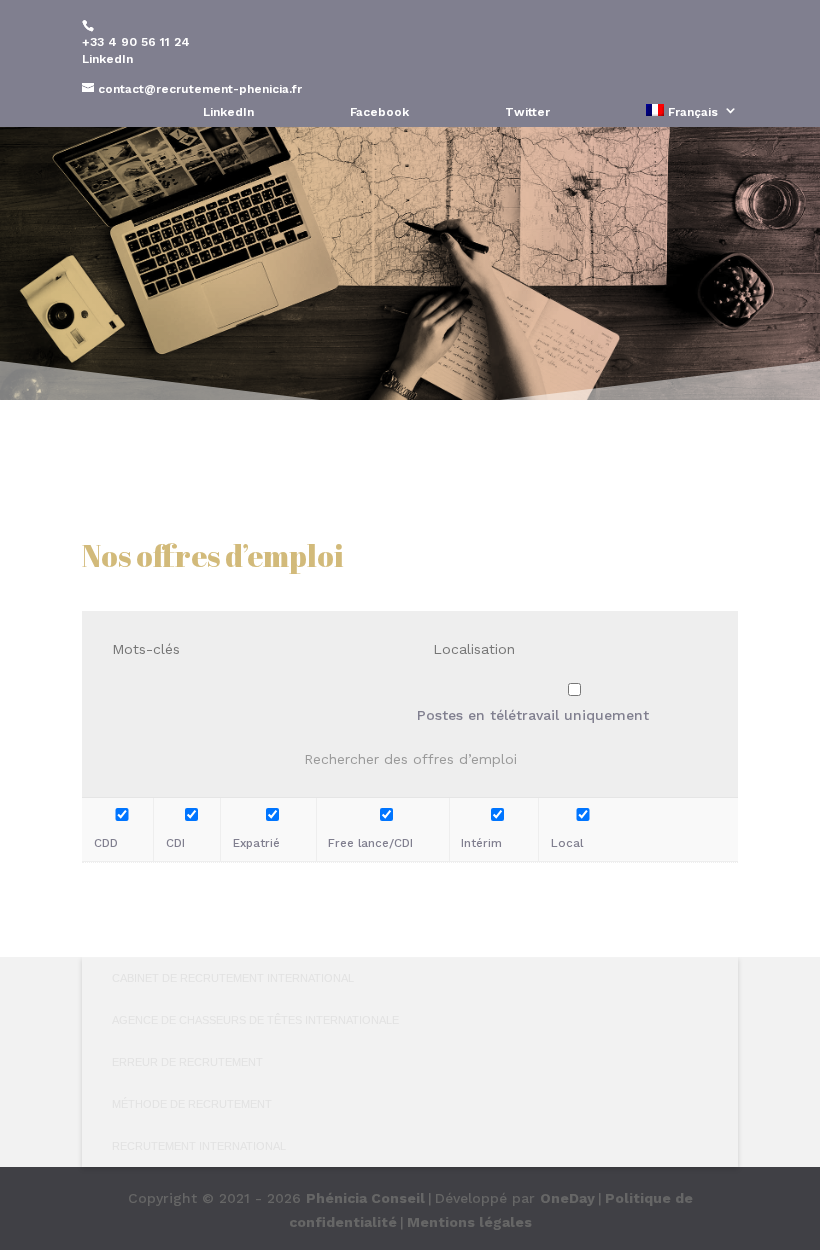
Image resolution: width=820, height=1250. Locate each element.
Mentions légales (469, 1222)
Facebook (379, 112)
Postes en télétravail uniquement (533, 715)
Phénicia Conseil (365, 1198)
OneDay (567, 1198)
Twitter (527, 112)
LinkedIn (107, 59)
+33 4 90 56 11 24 (136, 42)
